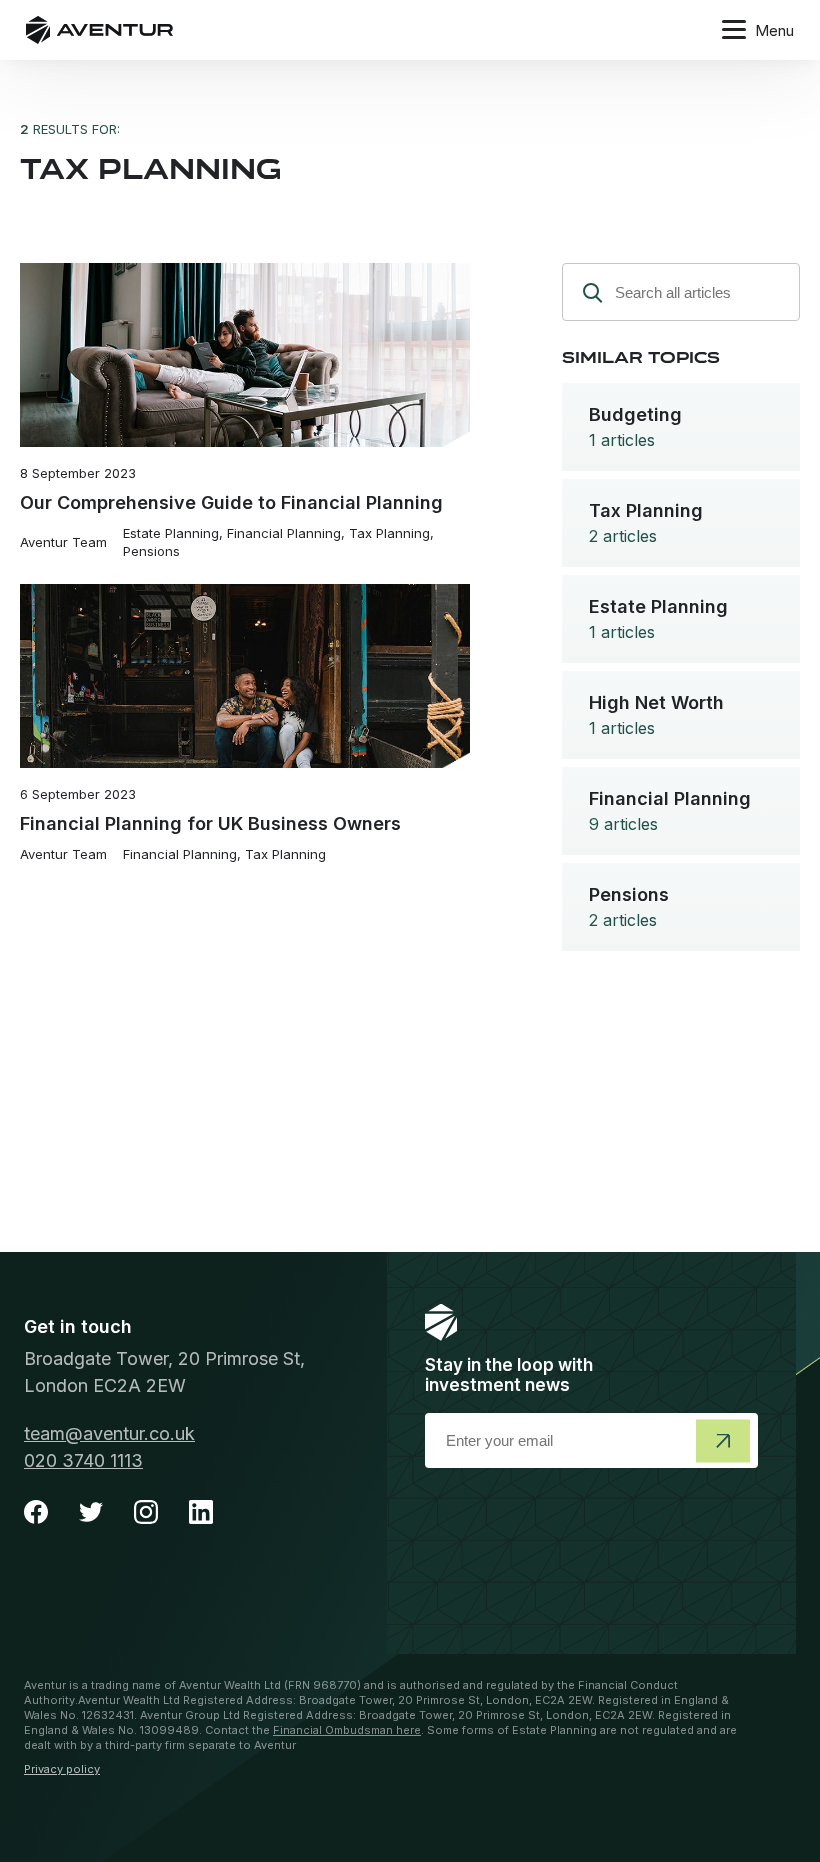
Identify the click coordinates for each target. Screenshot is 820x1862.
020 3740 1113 (83, 1460)
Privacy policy (62, 1769)
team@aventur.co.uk (109, 1433)
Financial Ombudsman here (347, 1730)
